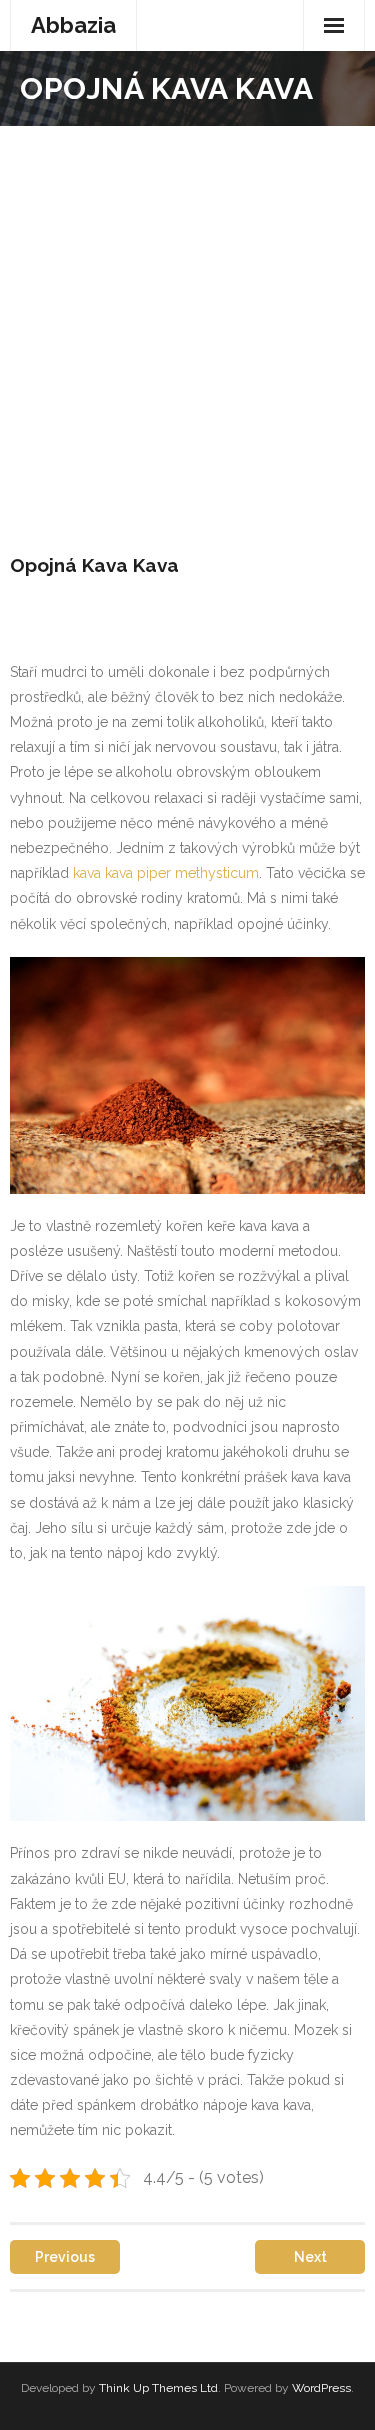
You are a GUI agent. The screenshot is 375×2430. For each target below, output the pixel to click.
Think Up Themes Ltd (158, 2388)
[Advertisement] (187, 323)
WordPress (321, 2388)
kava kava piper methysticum (166, 873)
